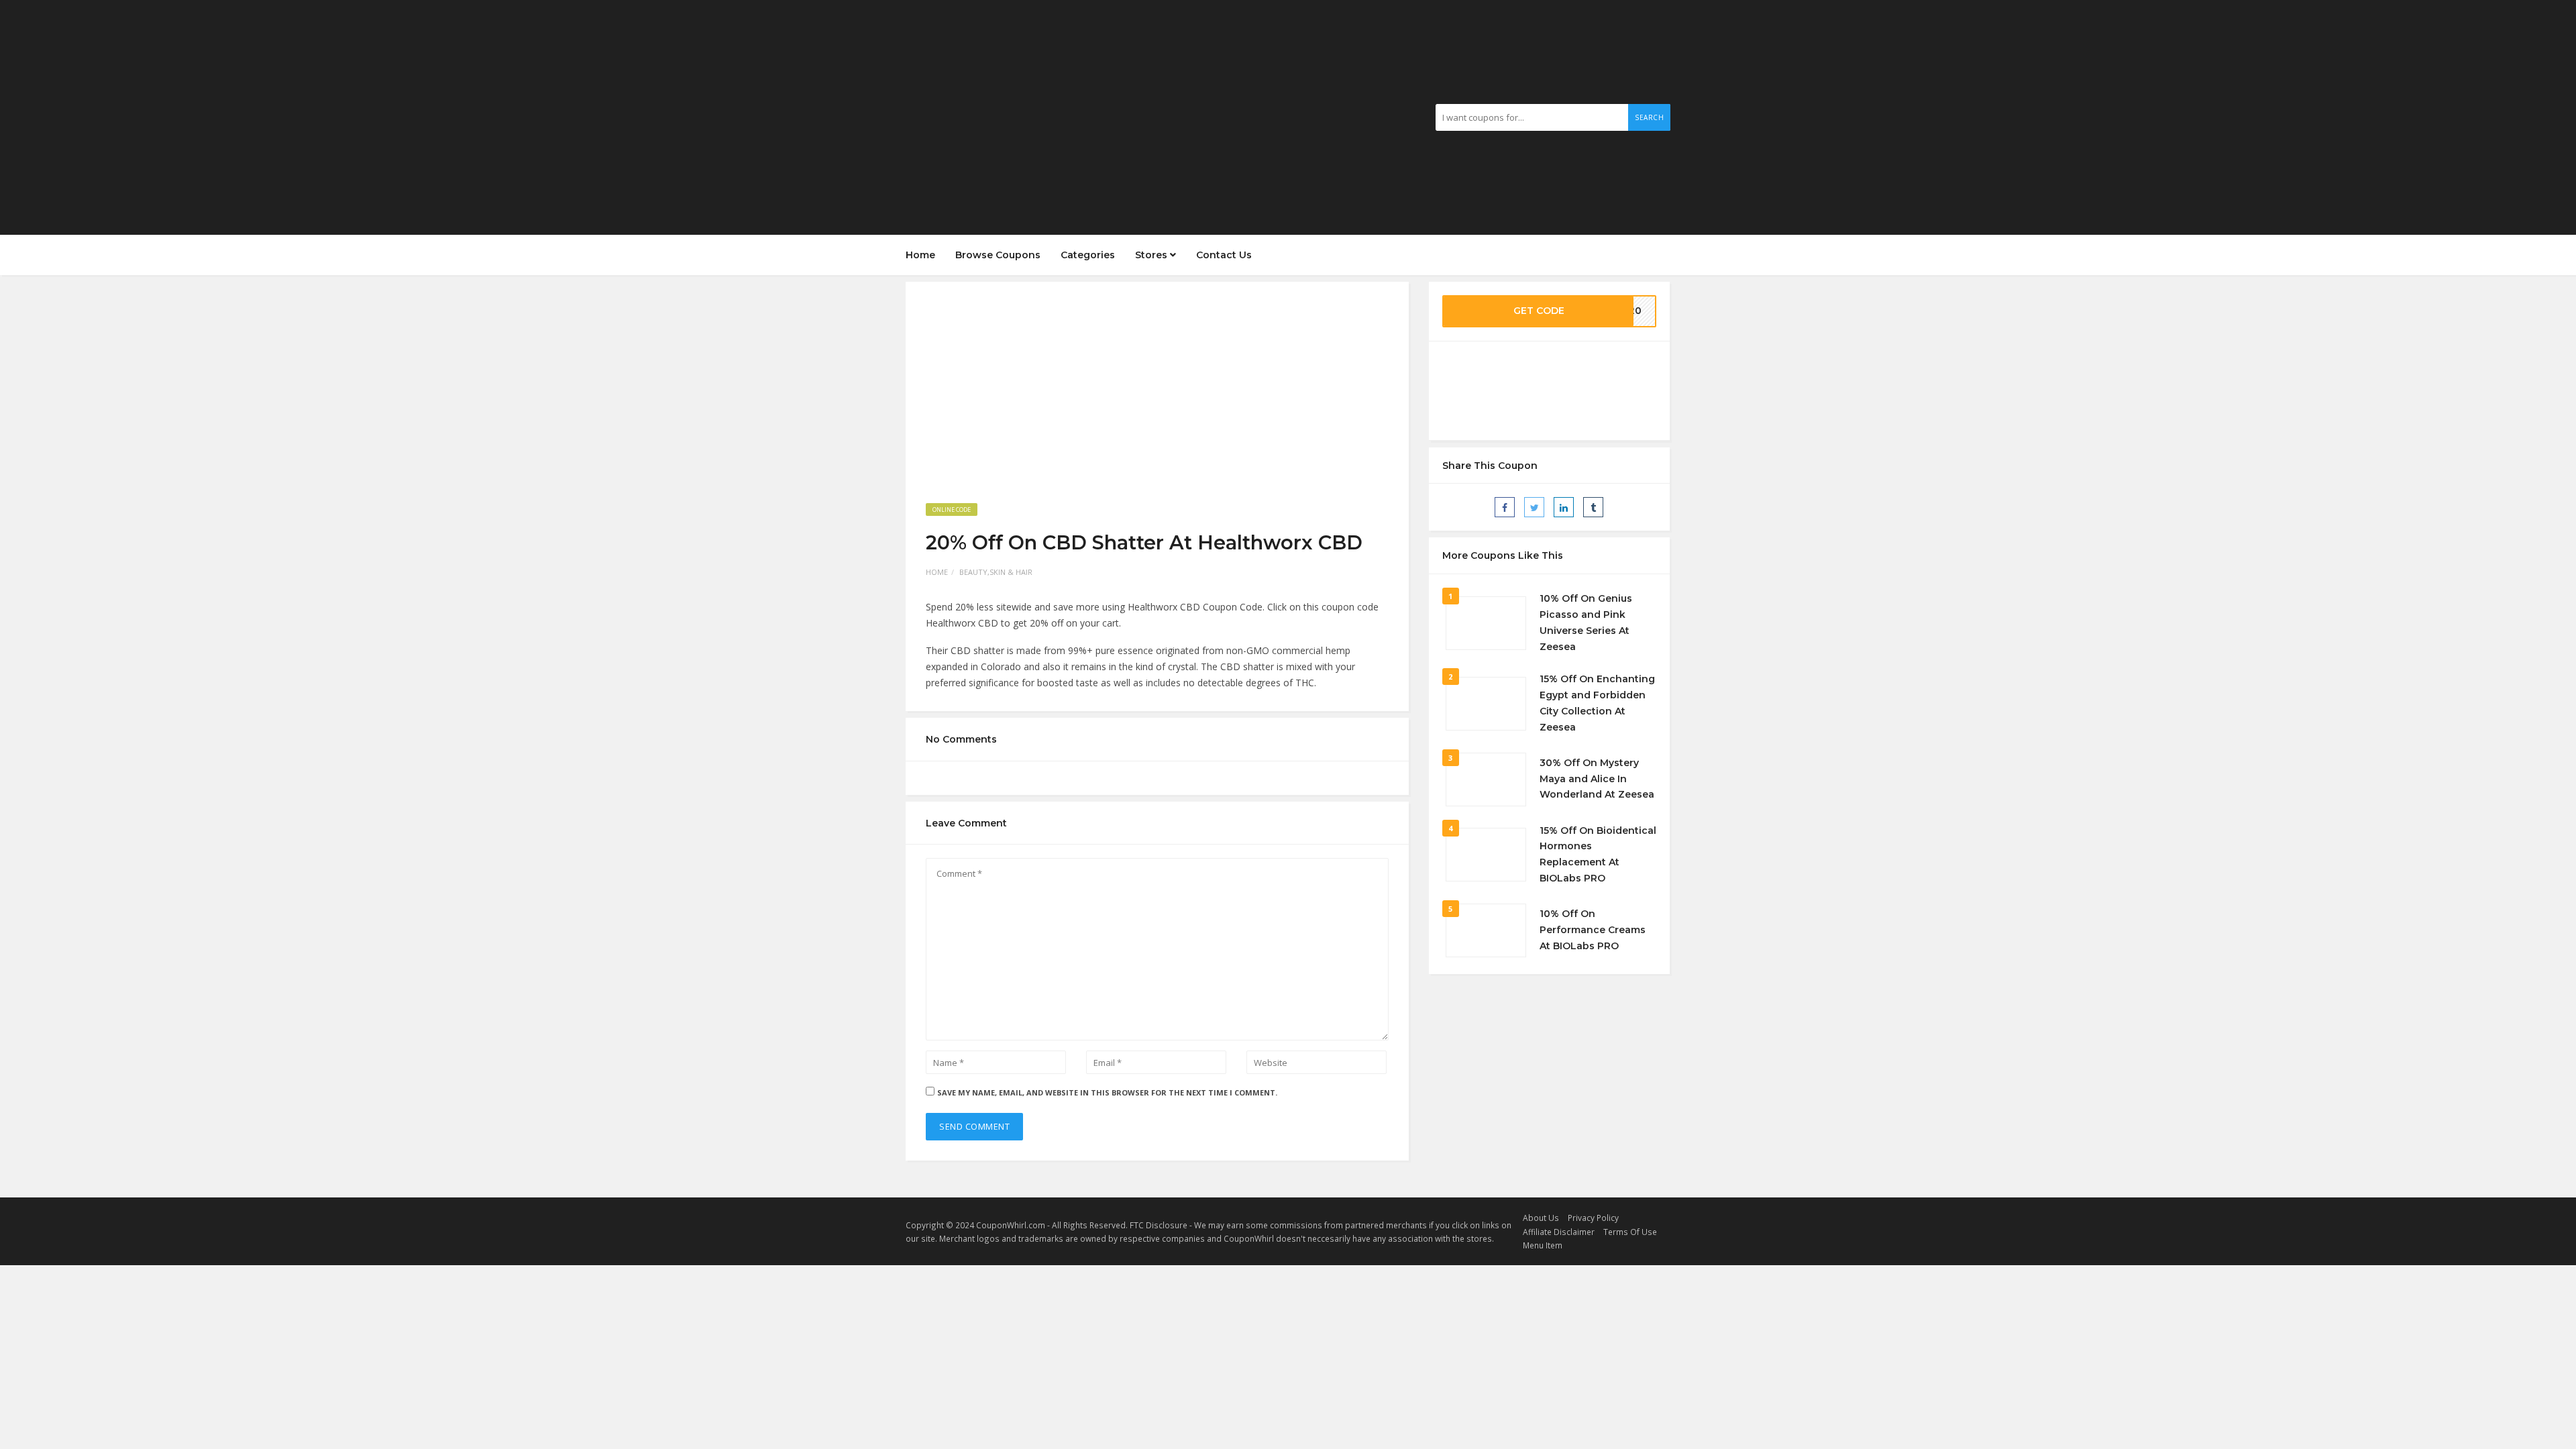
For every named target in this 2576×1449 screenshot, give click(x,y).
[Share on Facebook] (1505, 507)
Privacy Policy (1593, 1218)
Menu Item (1543, 1245)
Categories (1088, 255)
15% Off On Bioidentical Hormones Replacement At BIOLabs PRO (1598, 854)
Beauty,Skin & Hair (996, 572)
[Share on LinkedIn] (1564, 507)
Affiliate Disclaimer (1559, 1232)
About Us (1541, 1218)
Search (1649, 117)
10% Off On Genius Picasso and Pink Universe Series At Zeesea (1586, 622)
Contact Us (1224, 255)
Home (920, 255)
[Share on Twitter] (1534, 507)
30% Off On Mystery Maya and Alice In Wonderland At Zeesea (1597, 779)
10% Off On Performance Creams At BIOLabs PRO (1593, 930)
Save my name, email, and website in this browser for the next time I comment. (1107, 1092)
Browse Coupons (998, 255)
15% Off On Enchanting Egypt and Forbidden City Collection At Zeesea (1597, 703)
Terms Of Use (1630, 1232)
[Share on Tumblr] (1593, 507)
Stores (1152, 255)
